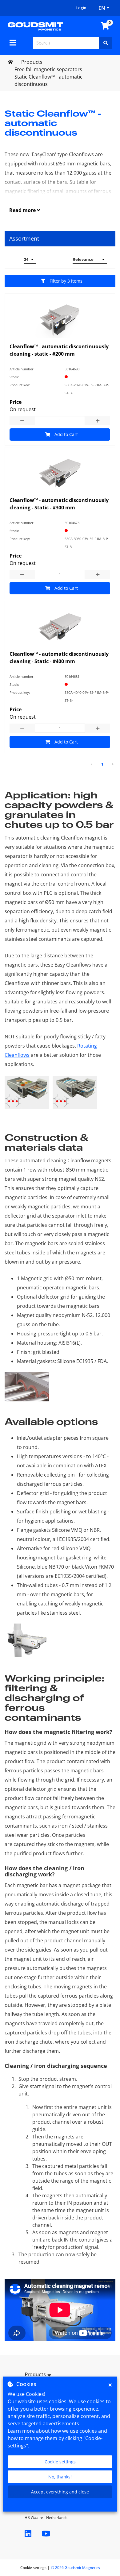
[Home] (35, 26)
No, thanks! (60, 2477)
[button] (60, 2375)
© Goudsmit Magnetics (76, 2568)
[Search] (106, 43)
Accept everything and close (60, 2492)
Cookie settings (60, 2462)
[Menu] (13, 43)
